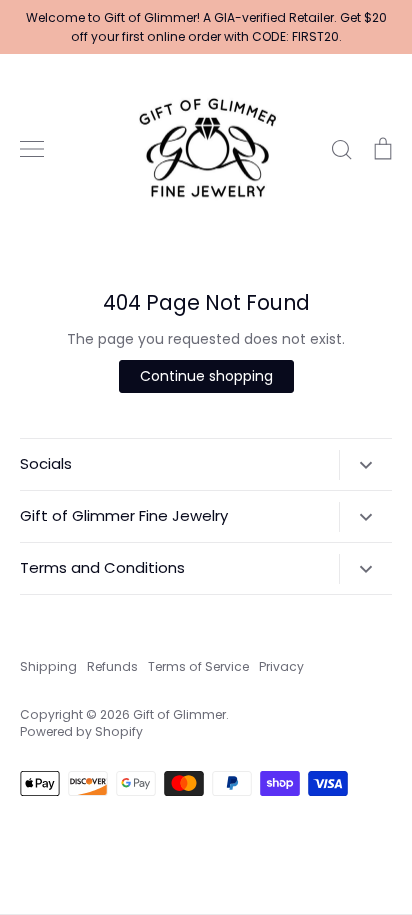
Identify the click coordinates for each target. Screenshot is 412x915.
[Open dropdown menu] (365, 465)
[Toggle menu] (32, 149)
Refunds (112, 666)
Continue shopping (206, 376)
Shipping (48, 666)
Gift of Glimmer (179, 714)
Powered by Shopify (81, 731)
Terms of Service (198, 666)
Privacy (281, 666)
